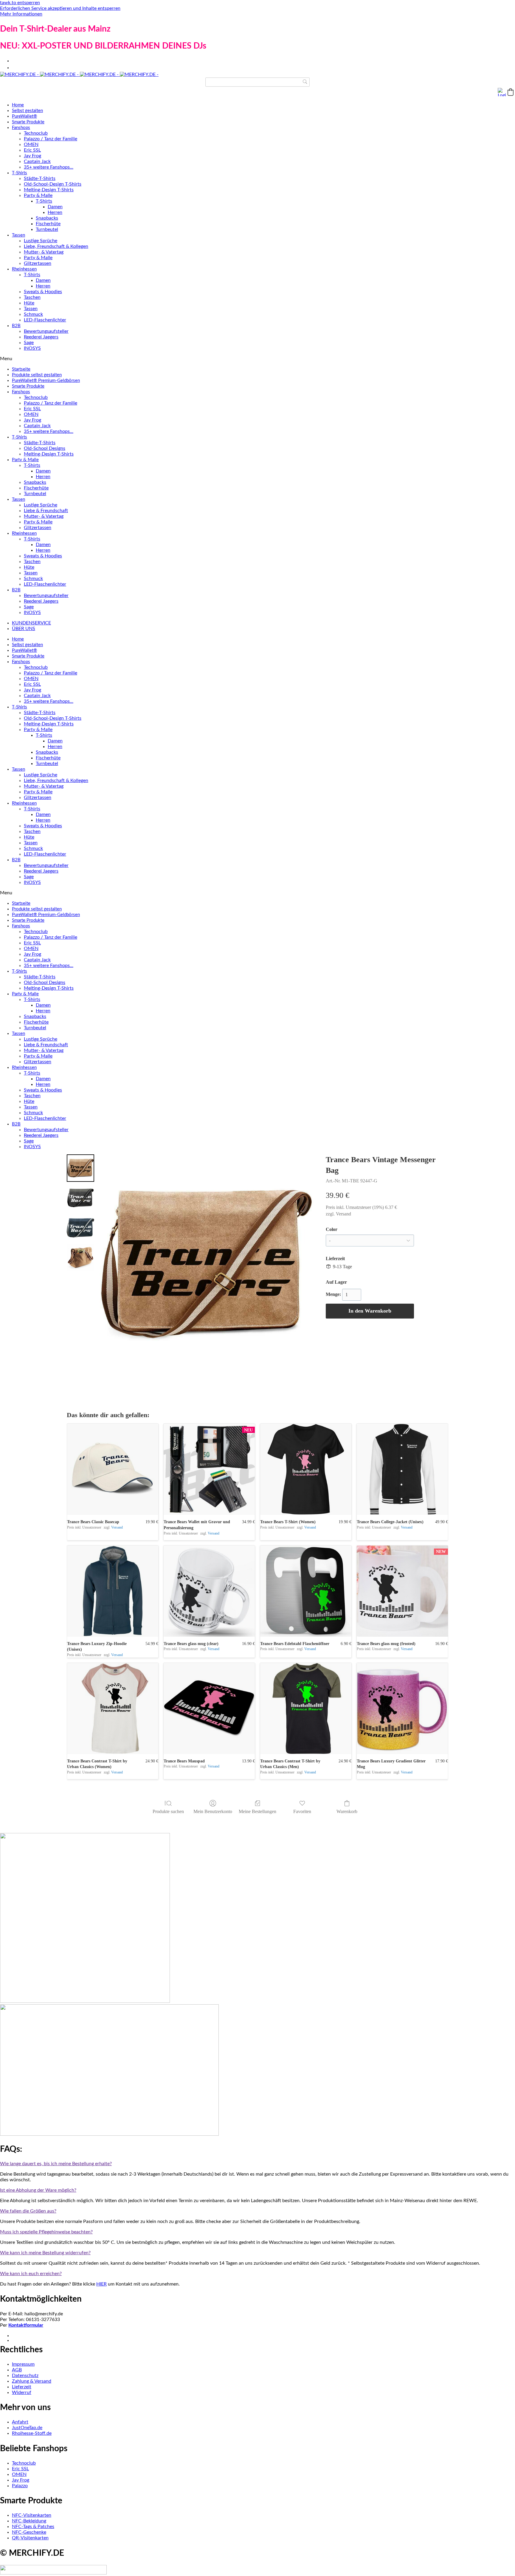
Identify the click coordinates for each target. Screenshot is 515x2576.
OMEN (31, 144)
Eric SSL (32, 150)
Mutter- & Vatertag (44, 252)
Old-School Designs (45, 448)
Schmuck (33, 314)
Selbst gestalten (27, 111)
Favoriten (302, 1811)
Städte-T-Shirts (40, 178)
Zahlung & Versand (32, 2381)
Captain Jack (37, 161)
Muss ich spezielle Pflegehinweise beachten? (46, 2232)
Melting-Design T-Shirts (49, 190)
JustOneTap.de (27, 2428)
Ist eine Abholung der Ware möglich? (38, 2190)
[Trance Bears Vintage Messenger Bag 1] (80, 1198)
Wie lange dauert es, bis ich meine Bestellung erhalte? (56, 2164)
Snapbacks (47, 218)
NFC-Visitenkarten (32, 2515)
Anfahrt (20, 2422)
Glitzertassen (38, 263)
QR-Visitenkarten (30, 2538)
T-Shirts (20, 173)
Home (18, 105)
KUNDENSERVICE (31, 623)
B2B (16, 326)
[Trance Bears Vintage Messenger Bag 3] (80, 1257)
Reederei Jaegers (41, 337)
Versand (343, 1214)
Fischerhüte (48, 224)
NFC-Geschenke (29, 2532)
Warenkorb (347, 1811)
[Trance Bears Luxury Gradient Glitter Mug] (402, 1708)
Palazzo (20, 2486)
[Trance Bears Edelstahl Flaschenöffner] (306, 1591)
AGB (17, 2370)
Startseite (21, 369)
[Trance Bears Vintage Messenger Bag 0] (80, 1168)
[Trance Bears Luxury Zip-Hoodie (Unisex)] (113, 1591)
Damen (55, 207)
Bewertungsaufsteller (46, 331)
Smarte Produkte (28, 122)
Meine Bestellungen (257, 1811)
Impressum (23, 2364)
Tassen (18, 235)
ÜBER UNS (24, 629)
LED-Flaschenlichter (45, 320)
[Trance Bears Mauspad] (209, 1708)
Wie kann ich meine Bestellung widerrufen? (45, 2253)
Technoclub (36, 133)
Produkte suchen (168, 1811)
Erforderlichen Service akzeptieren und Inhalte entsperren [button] (60, 8)
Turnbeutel (47, 229)
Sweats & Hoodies (43, 292)
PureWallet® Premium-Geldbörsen (46, 381)
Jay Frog (32, 156)
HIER (101, 2284)
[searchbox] (257, 82)
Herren (55, 212)
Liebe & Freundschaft (46, 511)
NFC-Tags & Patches (33, 2527)
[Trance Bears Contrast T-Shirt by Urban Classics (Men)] (306, 1708)
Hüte (29, 303)
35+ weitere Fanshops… (49, 167)
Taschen (32, 297)
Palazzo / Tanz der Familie (51, 139)
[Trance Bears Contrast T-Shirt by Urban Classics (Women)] (113, 1708)
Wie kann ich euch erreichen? (31, 2274)
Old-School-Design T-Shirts (53, 184)
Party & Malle (38, 195)
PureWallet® (24, 116)
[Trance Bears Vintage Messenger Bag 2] (80, 1228)
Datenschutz (25, 2376)
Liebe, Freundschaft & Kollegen (56, 246)
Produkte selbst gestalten (37, 375)
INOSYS (32, 348)
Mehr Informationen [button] (21, 14)
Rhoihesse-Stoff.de (32, 2433)
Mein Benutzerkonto (213, 1811)
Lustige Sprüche (41, 241)
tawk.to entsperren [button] (20, 3)
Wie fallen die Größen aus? (28, 2211)
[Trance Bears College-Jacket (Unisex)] (402, 1469)
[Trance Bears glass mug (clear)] (209, 1591)
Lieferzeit (22, 2387)
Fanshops (21, 128)
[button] (511, 92)
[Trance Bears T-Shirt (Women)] (306, 1469)
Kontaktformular (26, 2325)
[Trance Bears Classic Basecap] (113, 1469)
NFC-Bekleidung (29, 2521)
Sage (29, 343)
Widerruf (22, 2392)
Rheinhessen (24, 269)
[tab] (257, 2164)
